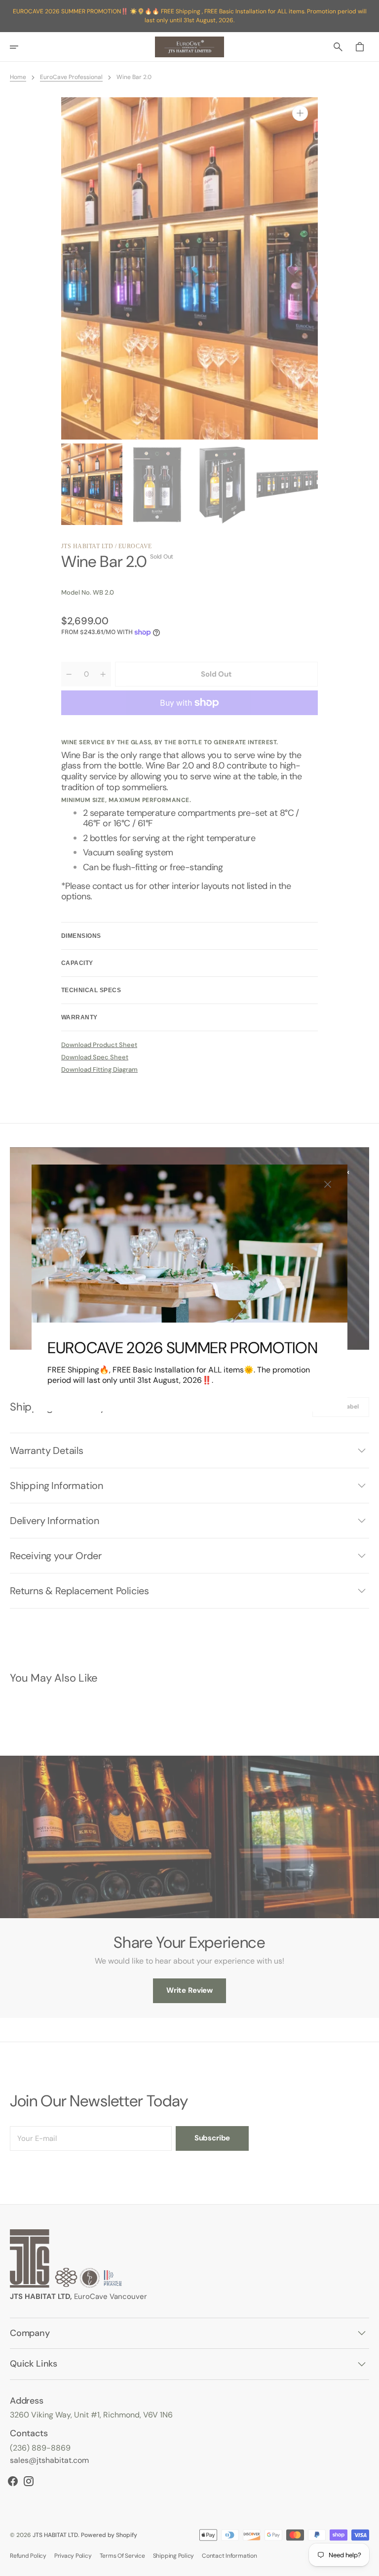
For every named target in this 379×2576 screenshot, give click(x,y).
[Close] (328, 1184)
